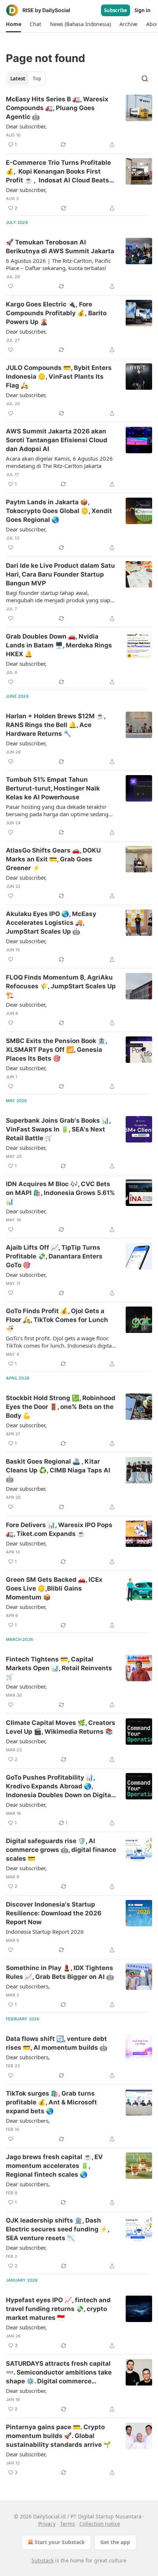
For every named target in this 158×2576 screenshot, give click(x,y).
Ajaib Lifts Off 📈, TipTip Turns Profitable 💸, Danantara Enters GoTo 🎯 (54, 1256)
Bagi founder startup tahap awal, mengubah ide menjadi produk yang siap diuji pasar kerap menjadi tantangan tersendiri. (58, 596)
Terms (67, 2524)
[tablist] (26, 79)
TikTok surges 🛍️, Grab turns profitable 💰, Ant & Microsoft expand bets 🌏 (51, 2102)
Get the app (115, 2542)
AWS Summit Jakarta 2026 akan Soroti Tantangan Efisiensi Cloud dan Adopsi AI (57, 440)
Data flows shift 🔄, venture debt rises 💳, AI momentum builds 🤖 (57, 2043)
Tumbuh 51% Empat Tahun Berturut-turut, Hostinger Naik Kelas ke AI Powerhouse (53, 788)
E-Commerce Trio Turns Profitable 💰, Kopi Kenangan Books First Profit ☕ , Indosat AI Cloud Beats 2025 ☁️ (58, 172)
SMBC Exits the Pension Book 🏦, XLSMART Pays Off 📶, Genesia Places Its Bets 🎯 (56, 1050)
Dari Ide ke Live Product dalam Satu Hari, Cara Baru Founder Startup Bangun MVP (60, 574)
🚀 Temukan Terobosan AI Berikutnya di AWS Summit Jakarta (60, 247)
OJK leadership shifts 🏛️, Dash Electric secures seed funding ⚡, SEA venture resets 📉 (58, 2229)
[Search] (145, 79)
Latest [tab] (18, 79)
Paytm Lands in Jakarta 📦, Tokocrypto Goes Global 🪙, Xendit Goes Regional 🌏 (59, 511)
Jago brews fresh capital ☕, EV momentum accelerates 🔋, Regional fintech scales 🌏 (54, 2166)
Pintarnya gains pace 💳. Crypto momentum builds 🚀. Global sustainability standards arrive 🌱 (58, 2436)
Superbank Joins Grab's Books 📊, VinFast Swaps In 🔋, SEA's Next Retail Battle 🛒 (58, 1129)
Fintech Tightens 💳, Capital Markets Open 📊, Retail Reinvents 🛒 (59, 1668)
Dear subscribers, (28, 1986)
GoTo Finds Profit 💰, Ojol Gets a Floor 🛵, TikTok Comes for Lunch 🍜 (57, 1320)
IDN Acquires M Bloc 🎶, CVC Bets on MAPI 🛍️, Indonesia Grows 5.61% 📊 (60, 1193)
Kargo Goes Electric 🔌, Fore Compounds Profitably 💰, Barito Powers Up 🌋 (56, 313)
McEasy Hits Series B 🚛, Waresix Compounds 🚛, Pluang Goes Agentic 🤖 (57, 108)
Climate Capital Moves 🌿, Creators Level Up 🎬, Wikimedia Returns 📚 (61, 1727)
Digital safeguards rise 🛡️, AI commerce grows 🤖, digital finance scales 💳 (61, 1850)
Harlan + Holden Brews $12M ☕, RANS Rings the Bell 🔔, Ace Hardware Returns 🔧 (56, 725)
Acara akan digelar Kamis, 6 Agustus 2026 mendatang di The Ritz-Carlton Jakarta (59, 462)
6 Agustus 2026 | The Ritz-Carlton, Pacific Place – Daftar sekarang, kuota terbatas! (58, 264)
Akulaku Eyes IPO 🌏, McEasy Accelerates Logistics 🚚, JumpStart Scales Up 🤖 (51, 923)
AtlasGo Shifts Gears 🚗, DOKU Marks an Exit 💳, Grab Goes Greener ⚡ (53, 859)
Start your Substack (60, 2542)
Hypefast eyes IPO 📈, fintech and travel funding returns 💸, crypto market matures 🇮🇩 (58, 2309)
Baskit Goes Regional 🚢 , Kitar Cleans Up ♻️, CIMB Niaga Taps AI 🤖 (58, 1470)
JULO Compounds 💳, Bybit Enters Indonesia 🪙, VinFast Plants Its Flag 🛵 (59, 377)
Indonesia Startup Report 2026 (45, 1932)
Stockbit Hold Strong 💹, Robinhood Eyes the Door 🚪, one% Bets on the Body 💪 (61, 1407)
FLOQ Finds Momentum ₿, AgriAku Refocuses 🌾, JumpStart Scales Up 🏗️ (61, 986)
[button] (13, 24)
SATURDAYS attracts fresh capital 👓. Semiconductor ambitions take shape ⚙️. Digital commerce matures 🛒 (59, 2373)
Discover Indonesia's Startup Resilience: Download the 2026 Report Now (54, 1913)
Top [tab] (37, 79)
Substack (43, 2560)
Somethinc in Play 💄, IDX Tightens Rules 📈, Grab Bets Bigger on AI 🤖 (60, 1972)
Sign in (143, 10)
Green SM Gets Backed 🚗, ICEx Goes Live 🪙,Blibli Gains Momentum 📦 (54, 1588)
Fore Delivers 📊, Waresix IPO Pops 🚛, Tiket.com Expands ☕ (59, 1529)
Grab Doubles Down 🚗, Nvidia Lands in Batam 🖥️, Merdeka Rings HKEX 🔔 (59, 645)
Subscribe (116, 10)
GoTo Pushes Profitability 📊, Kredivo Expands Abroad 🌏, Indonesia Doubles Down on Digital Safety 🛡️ (59, 1787)
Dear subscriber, (26, 126)
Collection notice (100, 2524)
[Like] (11, 286)
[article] (79, 122)
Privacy (47, 2524)
